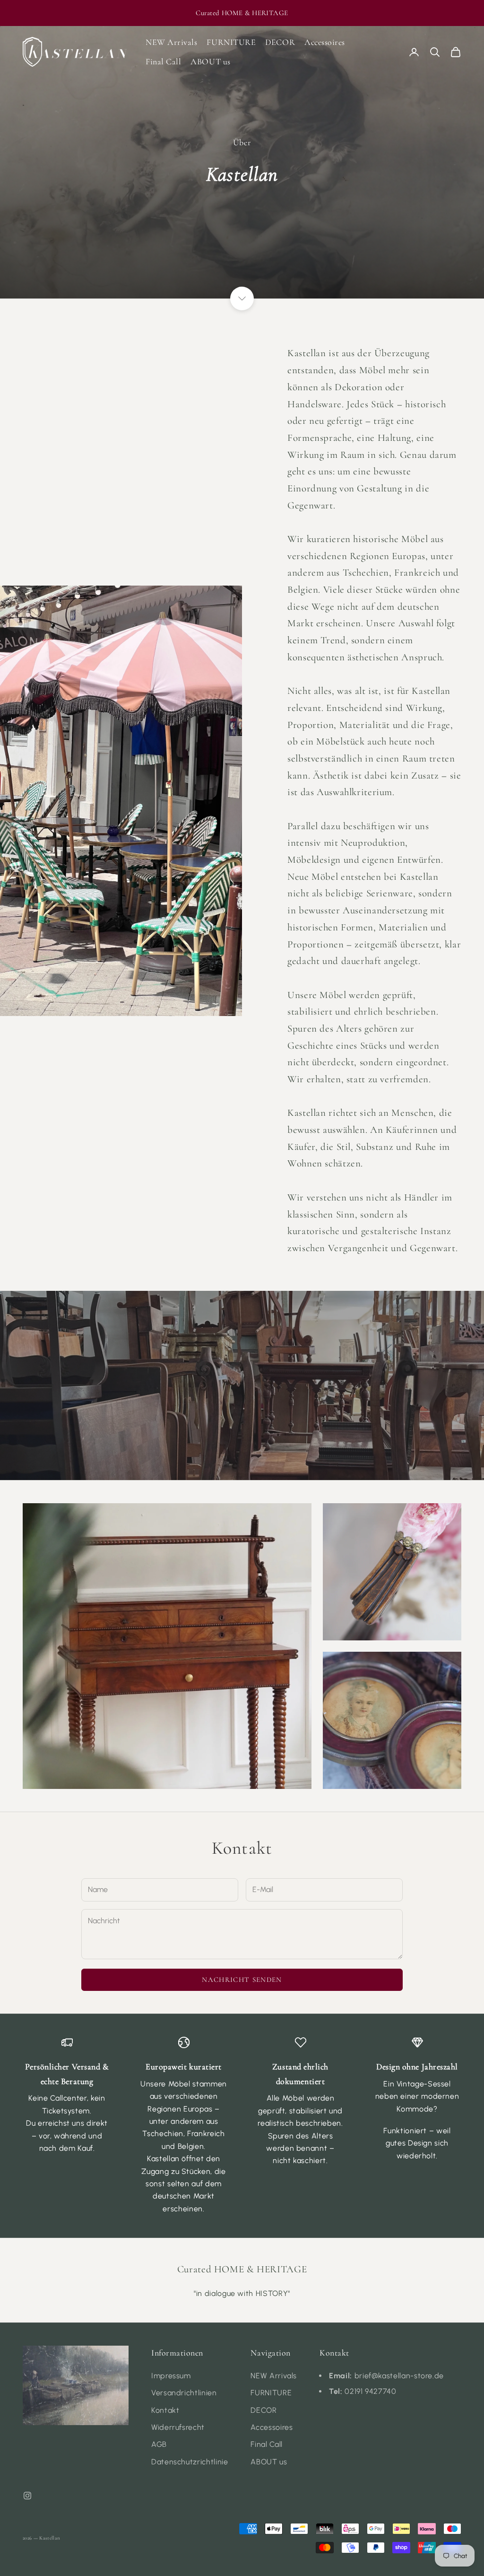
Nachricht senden (242, 1980)
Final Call (163, 61)
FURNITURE (231, 42)
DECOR (280, 42)
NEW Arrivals (171, 42)
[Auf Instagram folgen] (27, 2496)
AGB (159, 2444)
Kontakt (165, 2410)
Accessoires (325, 42)
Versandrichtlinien (184, 2393)
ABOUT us (210, 61)
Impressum (171, 2376)
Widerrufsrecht (178, 2427)
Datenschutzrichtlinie (190, 2462)
